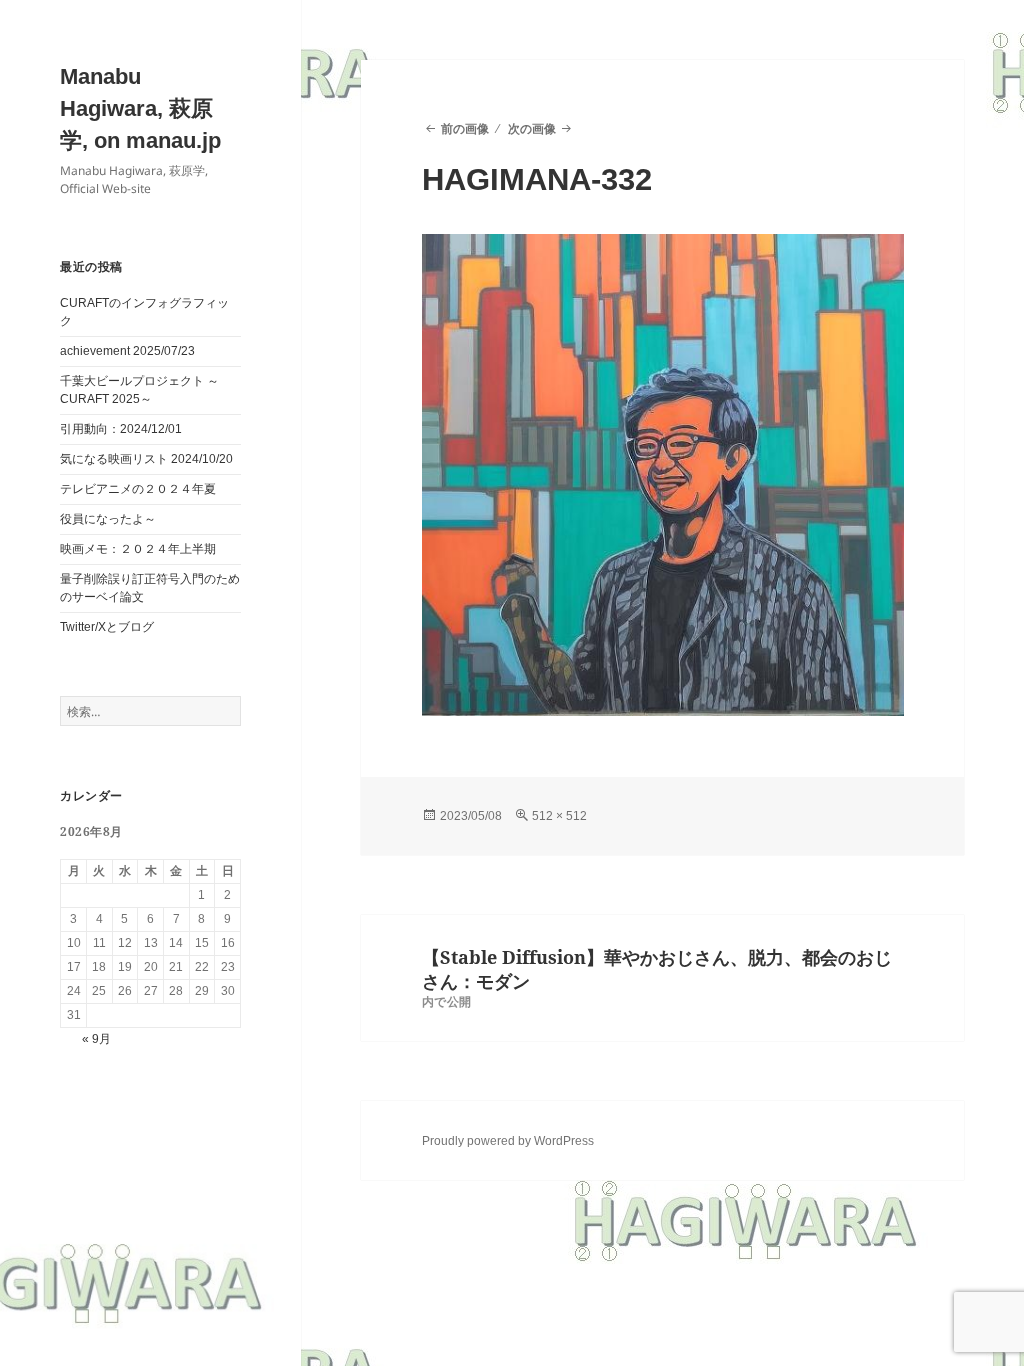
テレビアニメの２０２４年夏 (138, 489)
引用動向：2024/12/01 (121, 429)
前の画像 (465, 129)
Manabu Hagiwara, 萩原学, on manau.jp (140, 108)
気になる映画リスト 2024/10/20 (146, 459)
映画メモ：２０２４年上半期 (138, 549)
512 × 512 (559, 816)
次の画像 (532, 129)
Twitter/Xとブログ (107, 627)
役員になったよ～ (108, 519)
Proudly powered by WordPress (508, 1141)
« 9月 (96, 1039)
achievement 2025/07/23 (127, 351)
